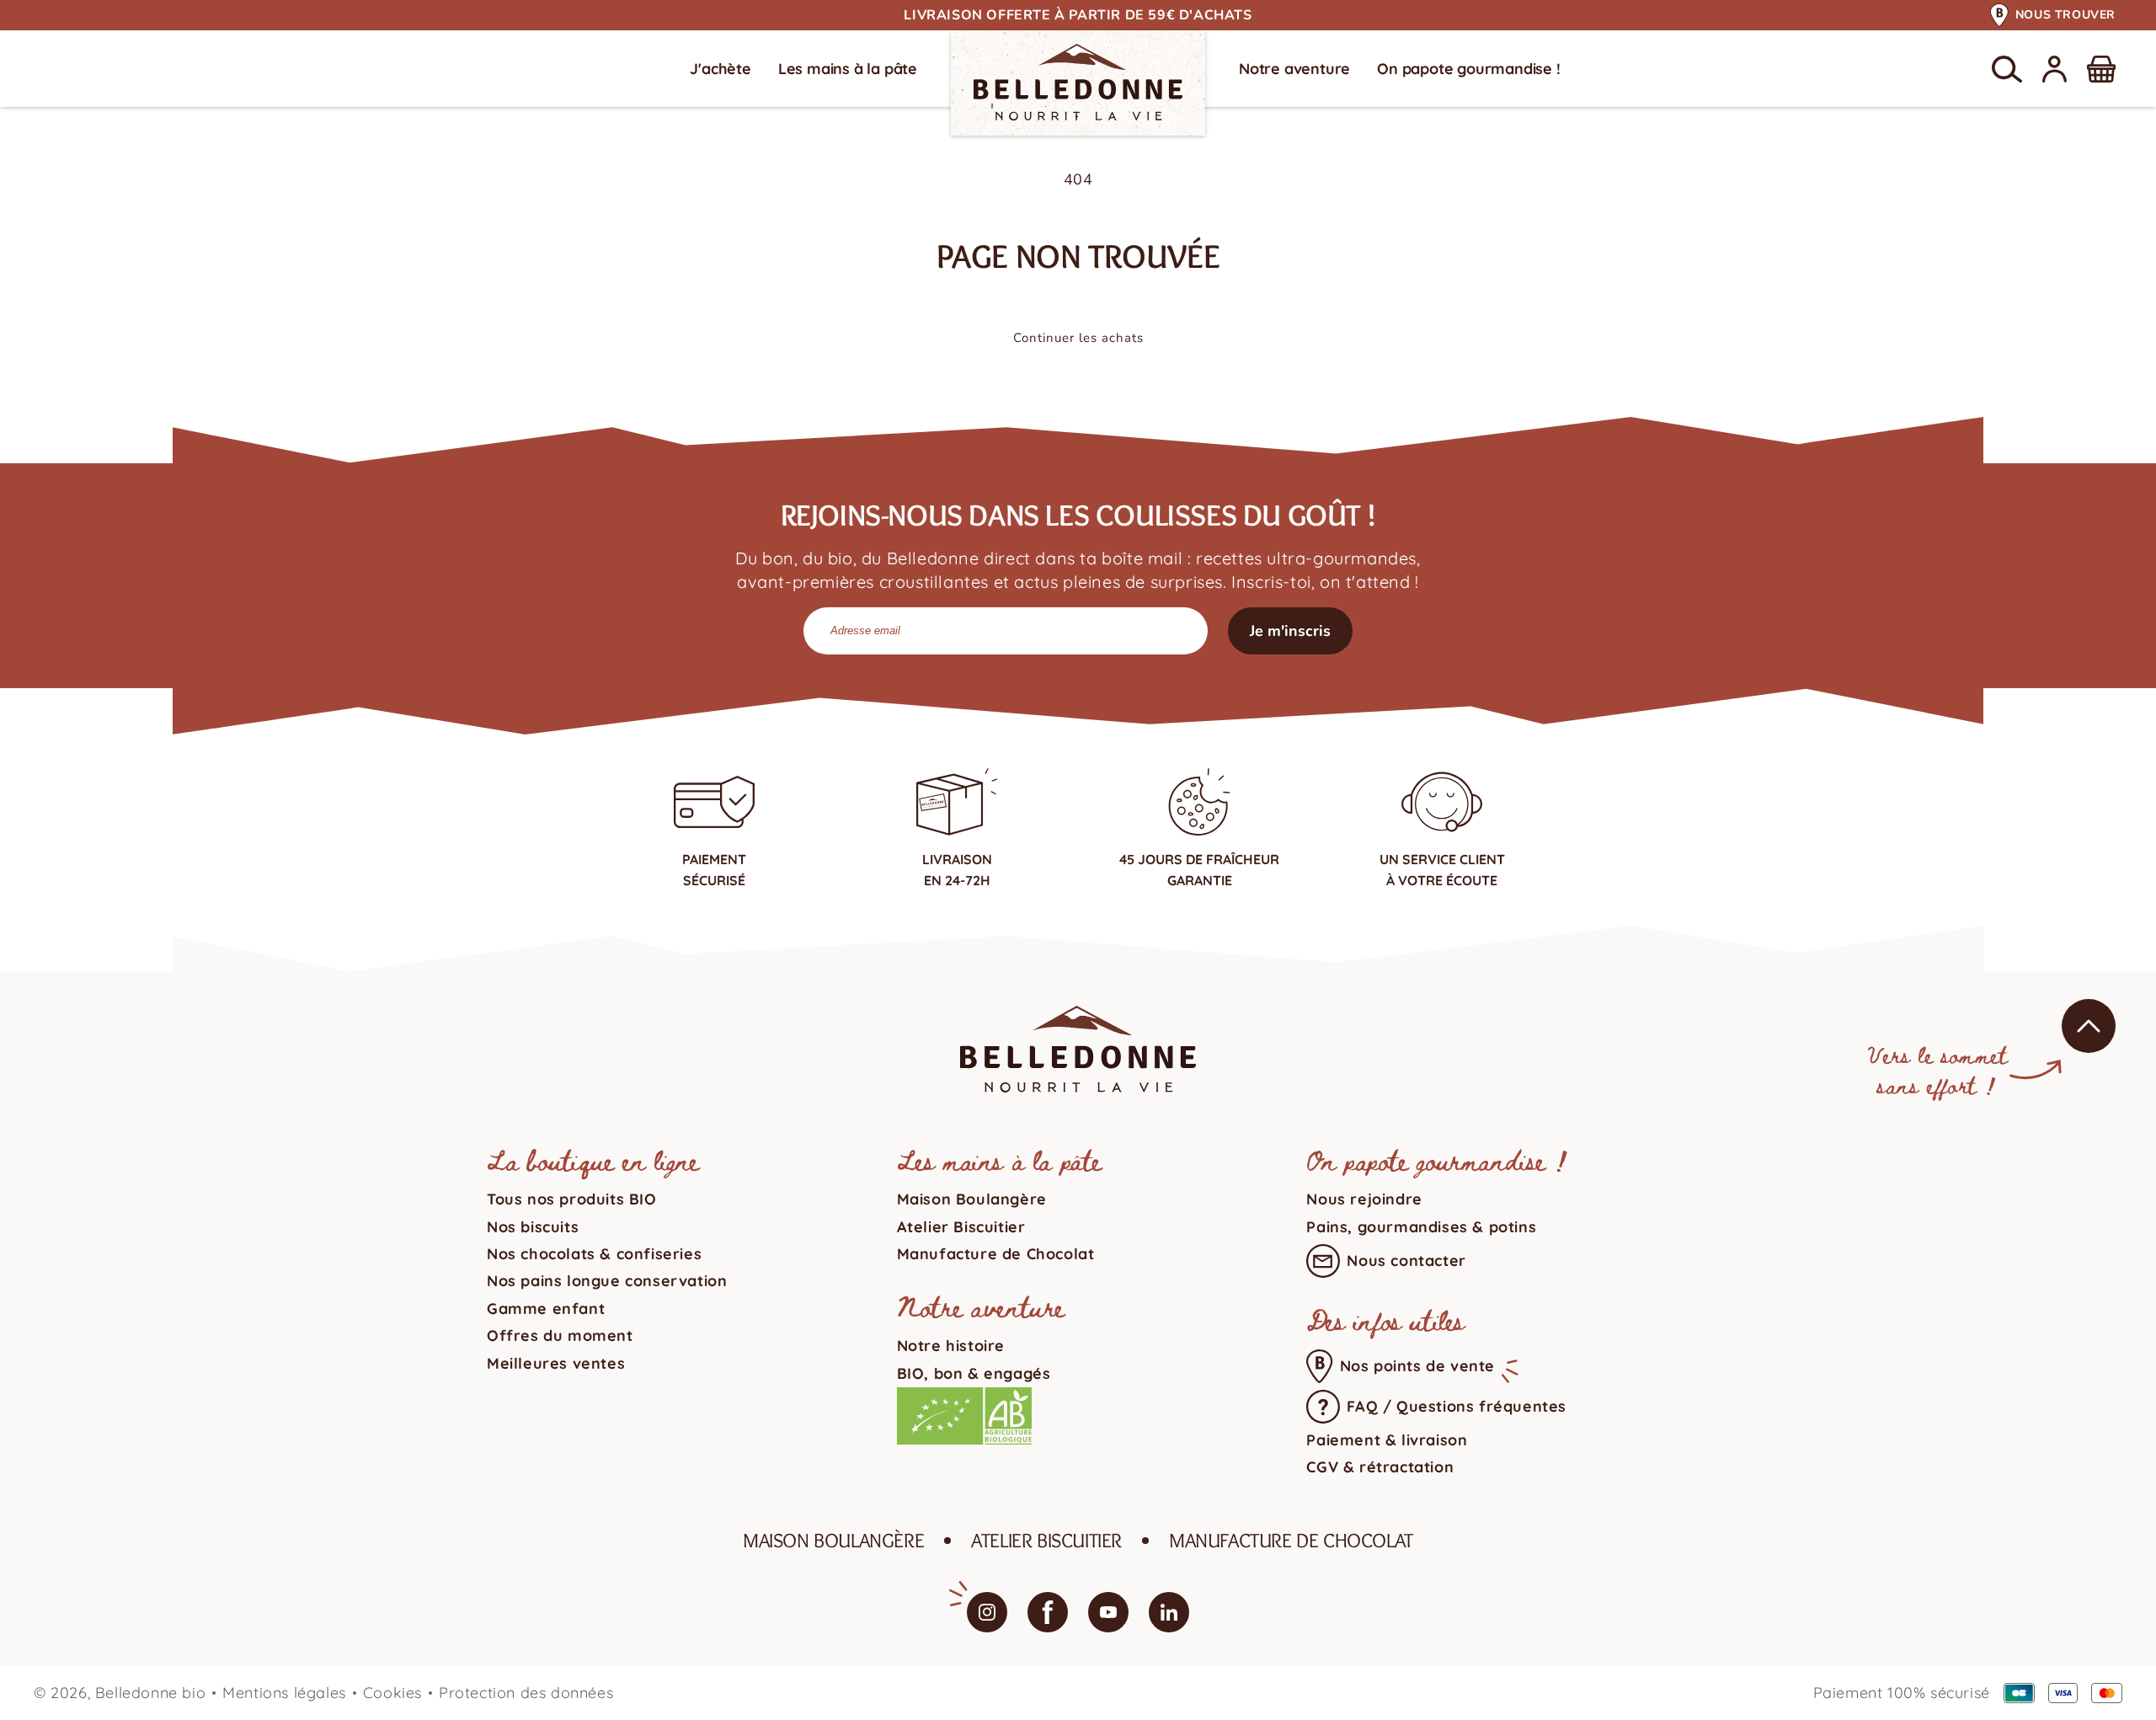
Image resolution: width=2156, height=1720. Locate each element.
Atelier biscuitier (1046, 1540)
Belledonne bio (150, 1693)
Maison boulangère (833, 1540)
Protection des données (526, 1693)
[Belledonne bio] (1078, 82)
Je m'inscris (1290, 631)
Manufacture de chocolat (1291, 1540)
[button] (2007, 69)
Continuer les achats (1078, 338)
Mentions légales (284, 1693)
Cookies (392, 1693)
